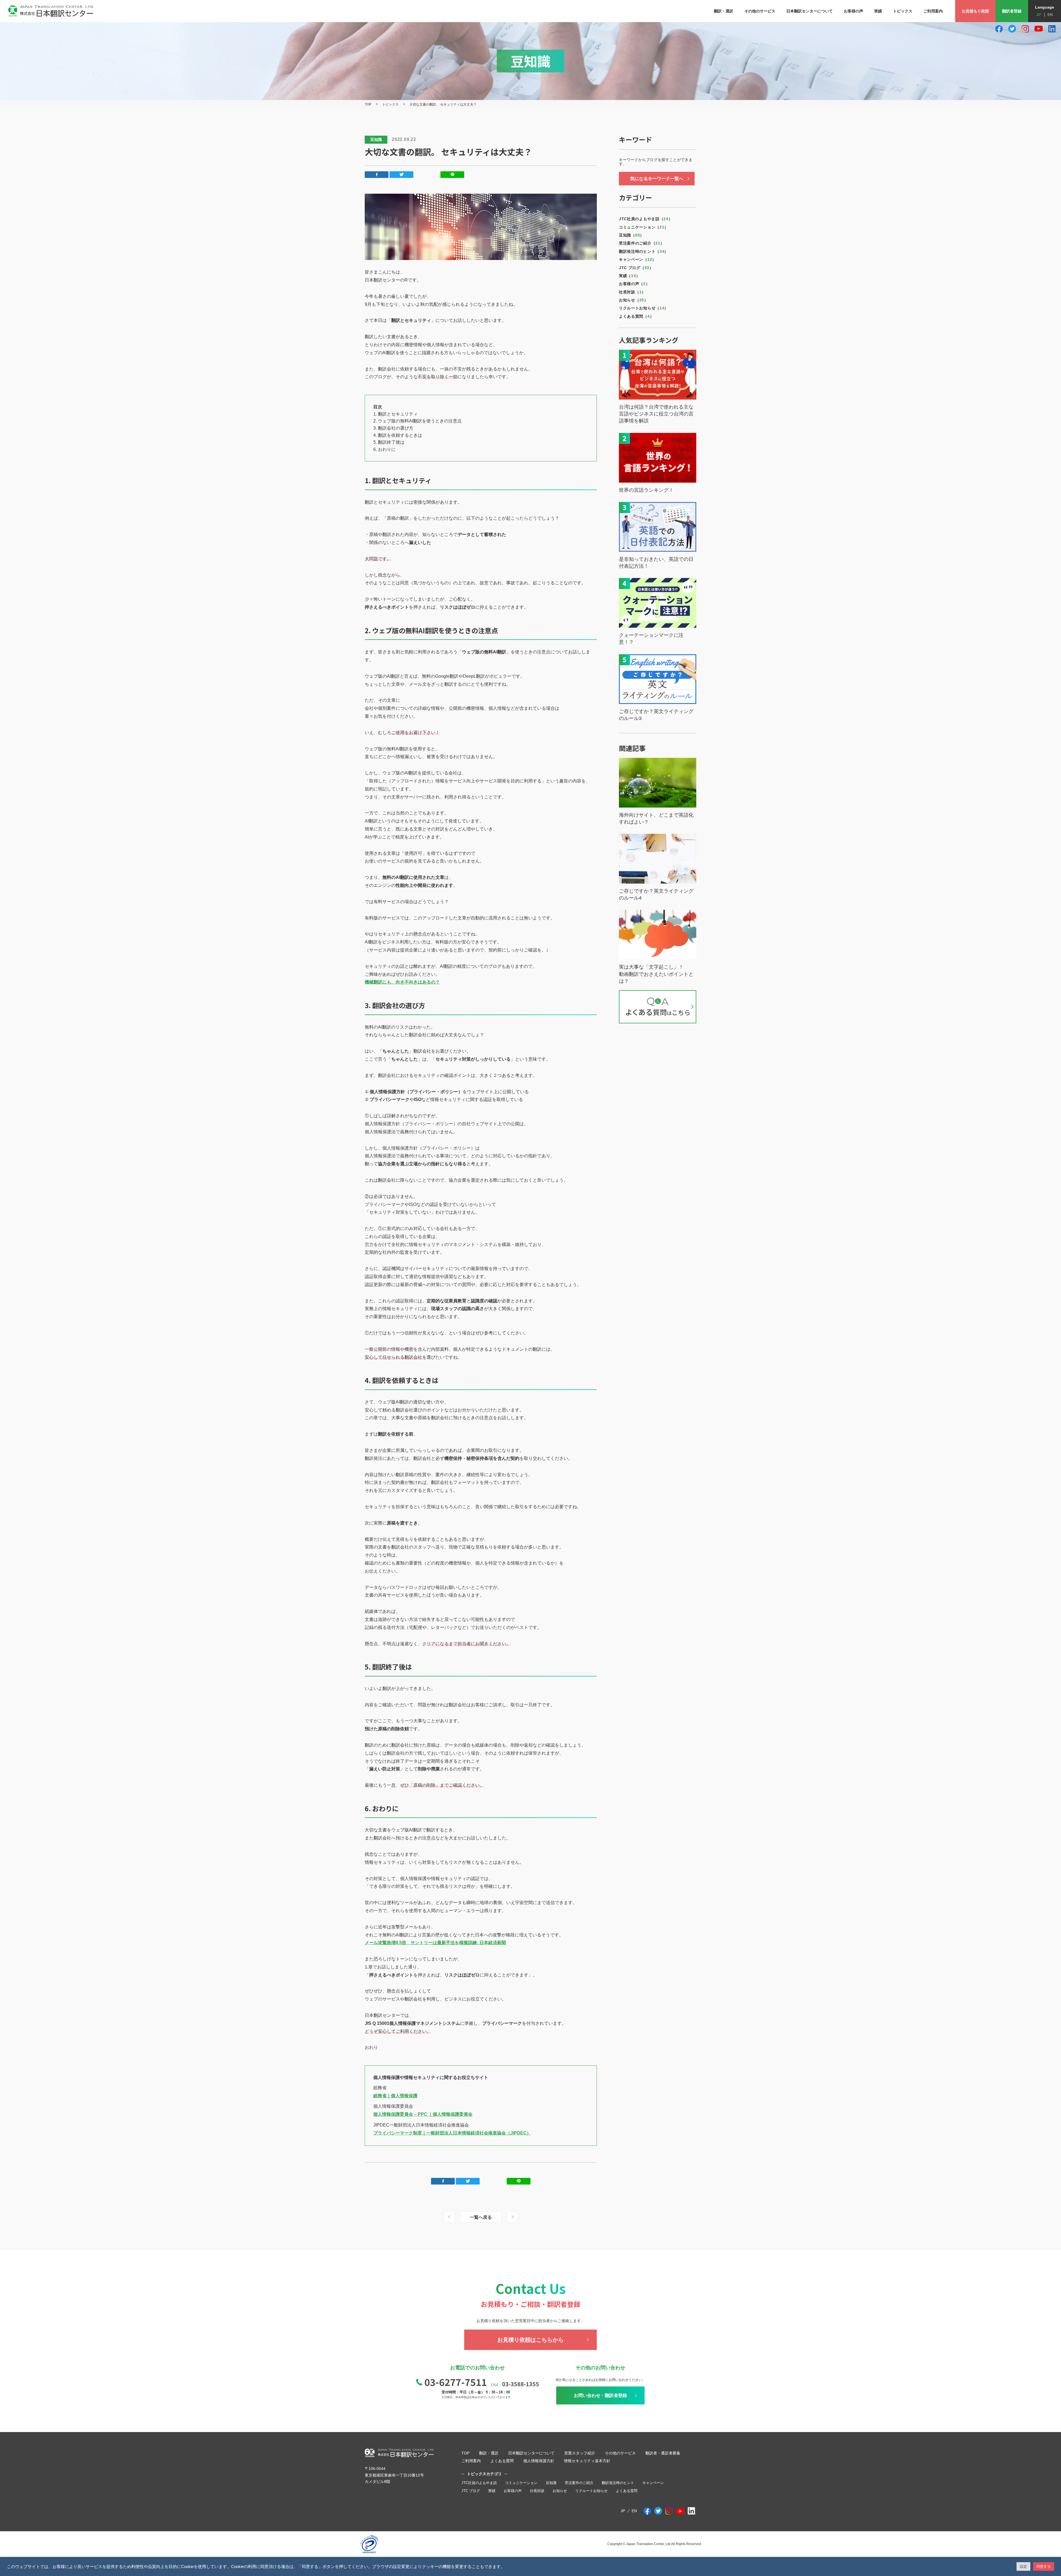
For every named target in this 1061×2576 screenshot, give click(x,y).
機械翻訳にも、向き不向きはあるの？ (402, 982)
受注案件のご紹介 (579, 2483)
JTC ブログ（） (636, 268)
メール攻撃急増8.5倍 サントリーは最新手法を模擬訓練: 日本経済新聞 (435, 1943)
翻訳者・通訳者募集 (663, 2453)
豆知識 (551, 2483)
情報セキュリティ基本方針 (587, 2461)
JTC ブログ (471, 2491)
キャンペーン (653, 2483)
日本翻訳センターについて (531, 2453)
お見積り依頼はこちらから (530, 2340)
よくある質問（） (636, 316)
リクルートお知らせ (591, 2491)
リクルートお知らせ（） (644, 308)
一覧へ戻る (481, 2217)
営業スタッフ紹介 (580, 2453)
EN (1050, 15)
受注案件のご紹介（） (642, 243)
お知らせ (560, 2491)
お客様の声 (513, 2491)
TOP (368, 104)
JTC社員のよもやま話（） (646, 219)
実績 (492, 2491)
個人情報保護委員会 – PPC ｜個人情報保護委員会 (423, 2114)
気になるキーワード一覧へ (657, 179)
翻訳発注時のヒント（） (644, 251)
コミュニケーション (521, 2483)
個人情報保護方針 (539, 2461)
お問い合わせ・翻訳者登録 (600, 2395)
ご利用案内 (471, 2461)
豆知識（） (631, 235)
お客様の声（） (634, 284)
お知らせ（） (634, 300)
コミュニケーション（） (644, 227)
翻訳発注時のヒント (618, 2483)
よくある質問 (502, 2461)
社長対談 (537, 2491)
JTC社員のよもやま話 (479, 2483)
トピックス (390, 104)
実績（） (629, 276)
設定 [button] (1023, 2566)
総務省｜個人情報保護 (395, 2096)
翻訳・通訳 (489, 2453)
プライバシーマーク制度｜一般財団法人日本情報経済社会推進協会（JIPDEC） (452, 2133)
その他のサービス (620, 2453)
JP (1038, 15)
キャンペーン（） (638, 259)
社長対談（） (632, 292)
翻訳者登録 (1012, 11)
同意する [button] (1044, 2566)
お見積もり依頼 (975, 11)
